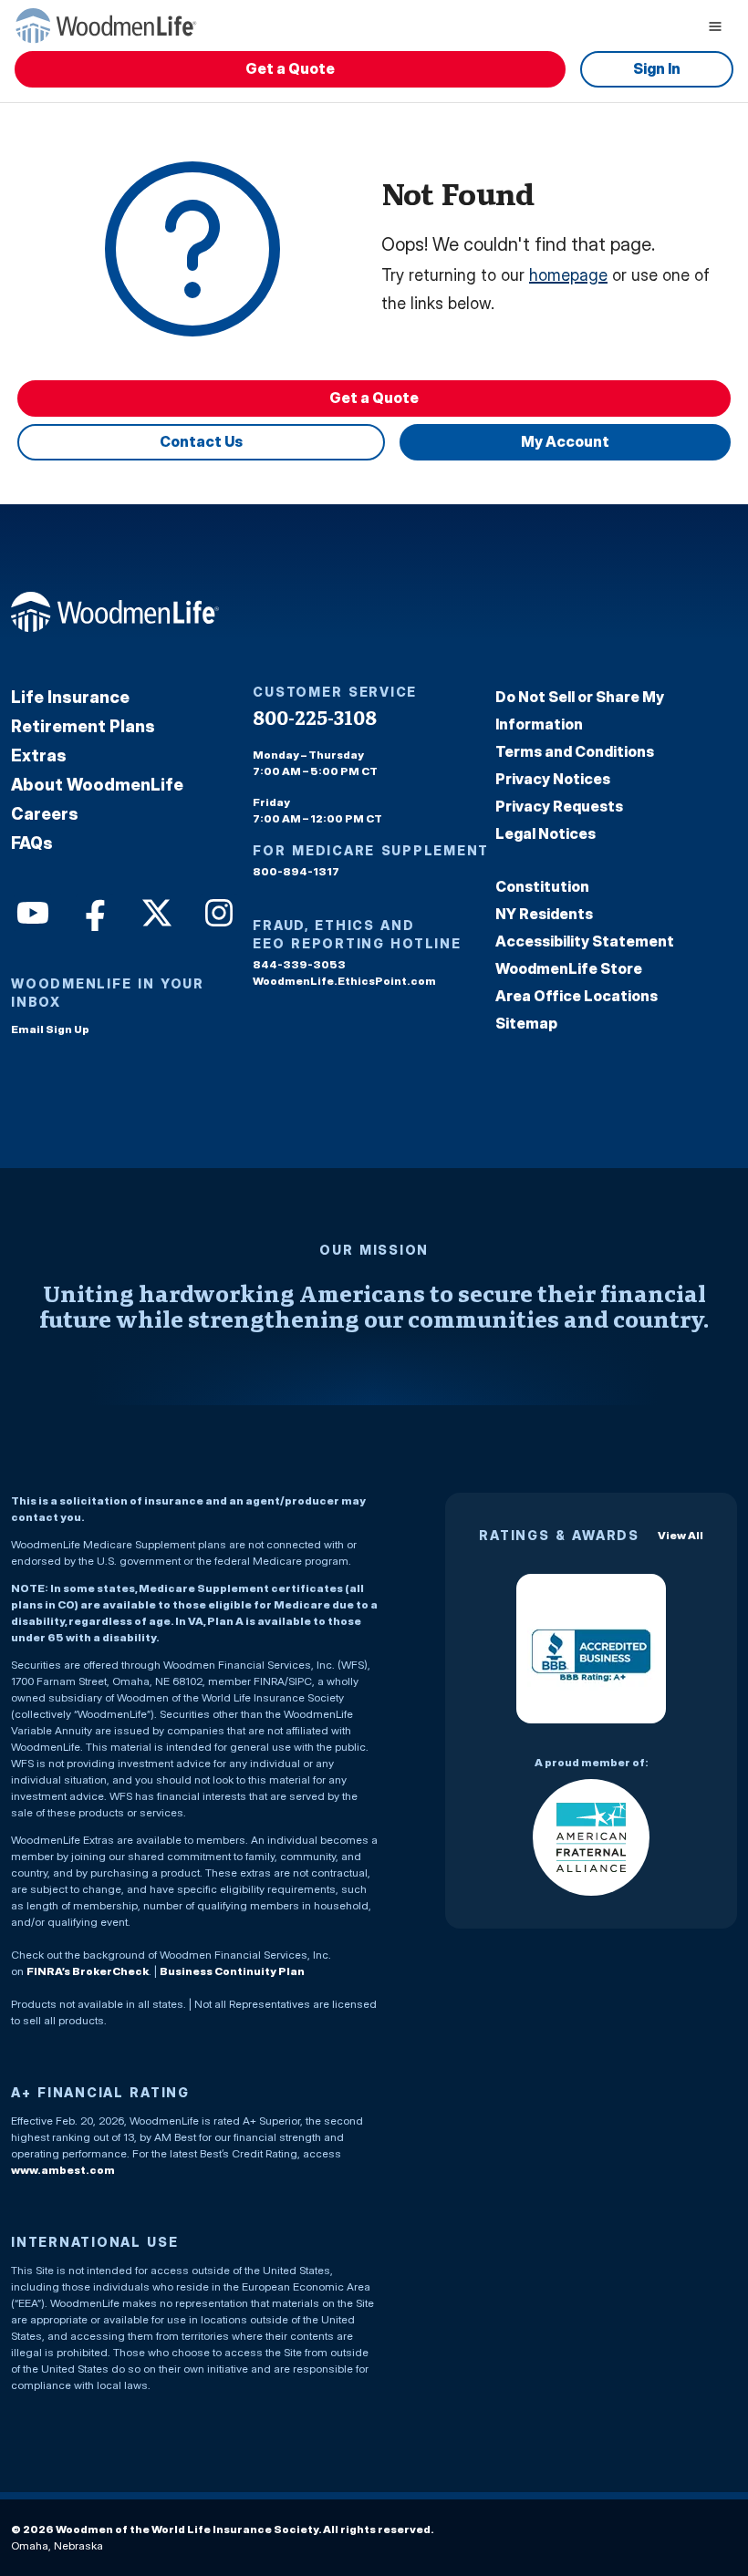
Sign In (657, 68)
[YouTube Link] (31, 911)
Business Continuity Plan (232, 1971)
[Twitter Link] (155, 911)
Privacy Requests (559, 806)
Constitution (542, 886)
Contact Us (201, 441)
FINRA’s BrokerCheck (88, 1971)
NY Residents (544, 914)
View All (680, 1535)
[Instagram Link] (217, 911)
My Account (565, 441)
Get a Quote (290, 68)
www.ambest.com (63, 2170)
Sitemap (526, 1023)
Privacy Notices (553, 779)
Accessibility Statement (585, 941)
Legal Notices (545, 833)
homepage (568, 275)
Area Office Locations (577, 996)
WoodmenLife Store (569, 968)
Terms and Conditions (575, 751)
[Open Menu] (715, 26)
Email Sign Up (50, 1029)
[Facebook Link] (93, 911)
